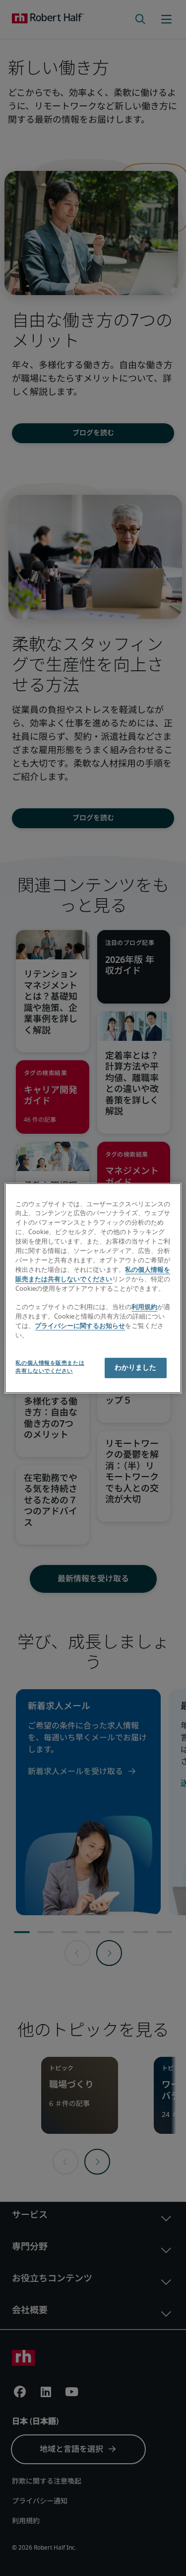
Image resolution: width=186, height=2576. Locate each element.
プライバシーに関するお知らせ (80, 1326)
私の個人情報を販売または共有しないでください (50, 1367)
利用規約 (144, 1307)
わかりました (136, 1368)
